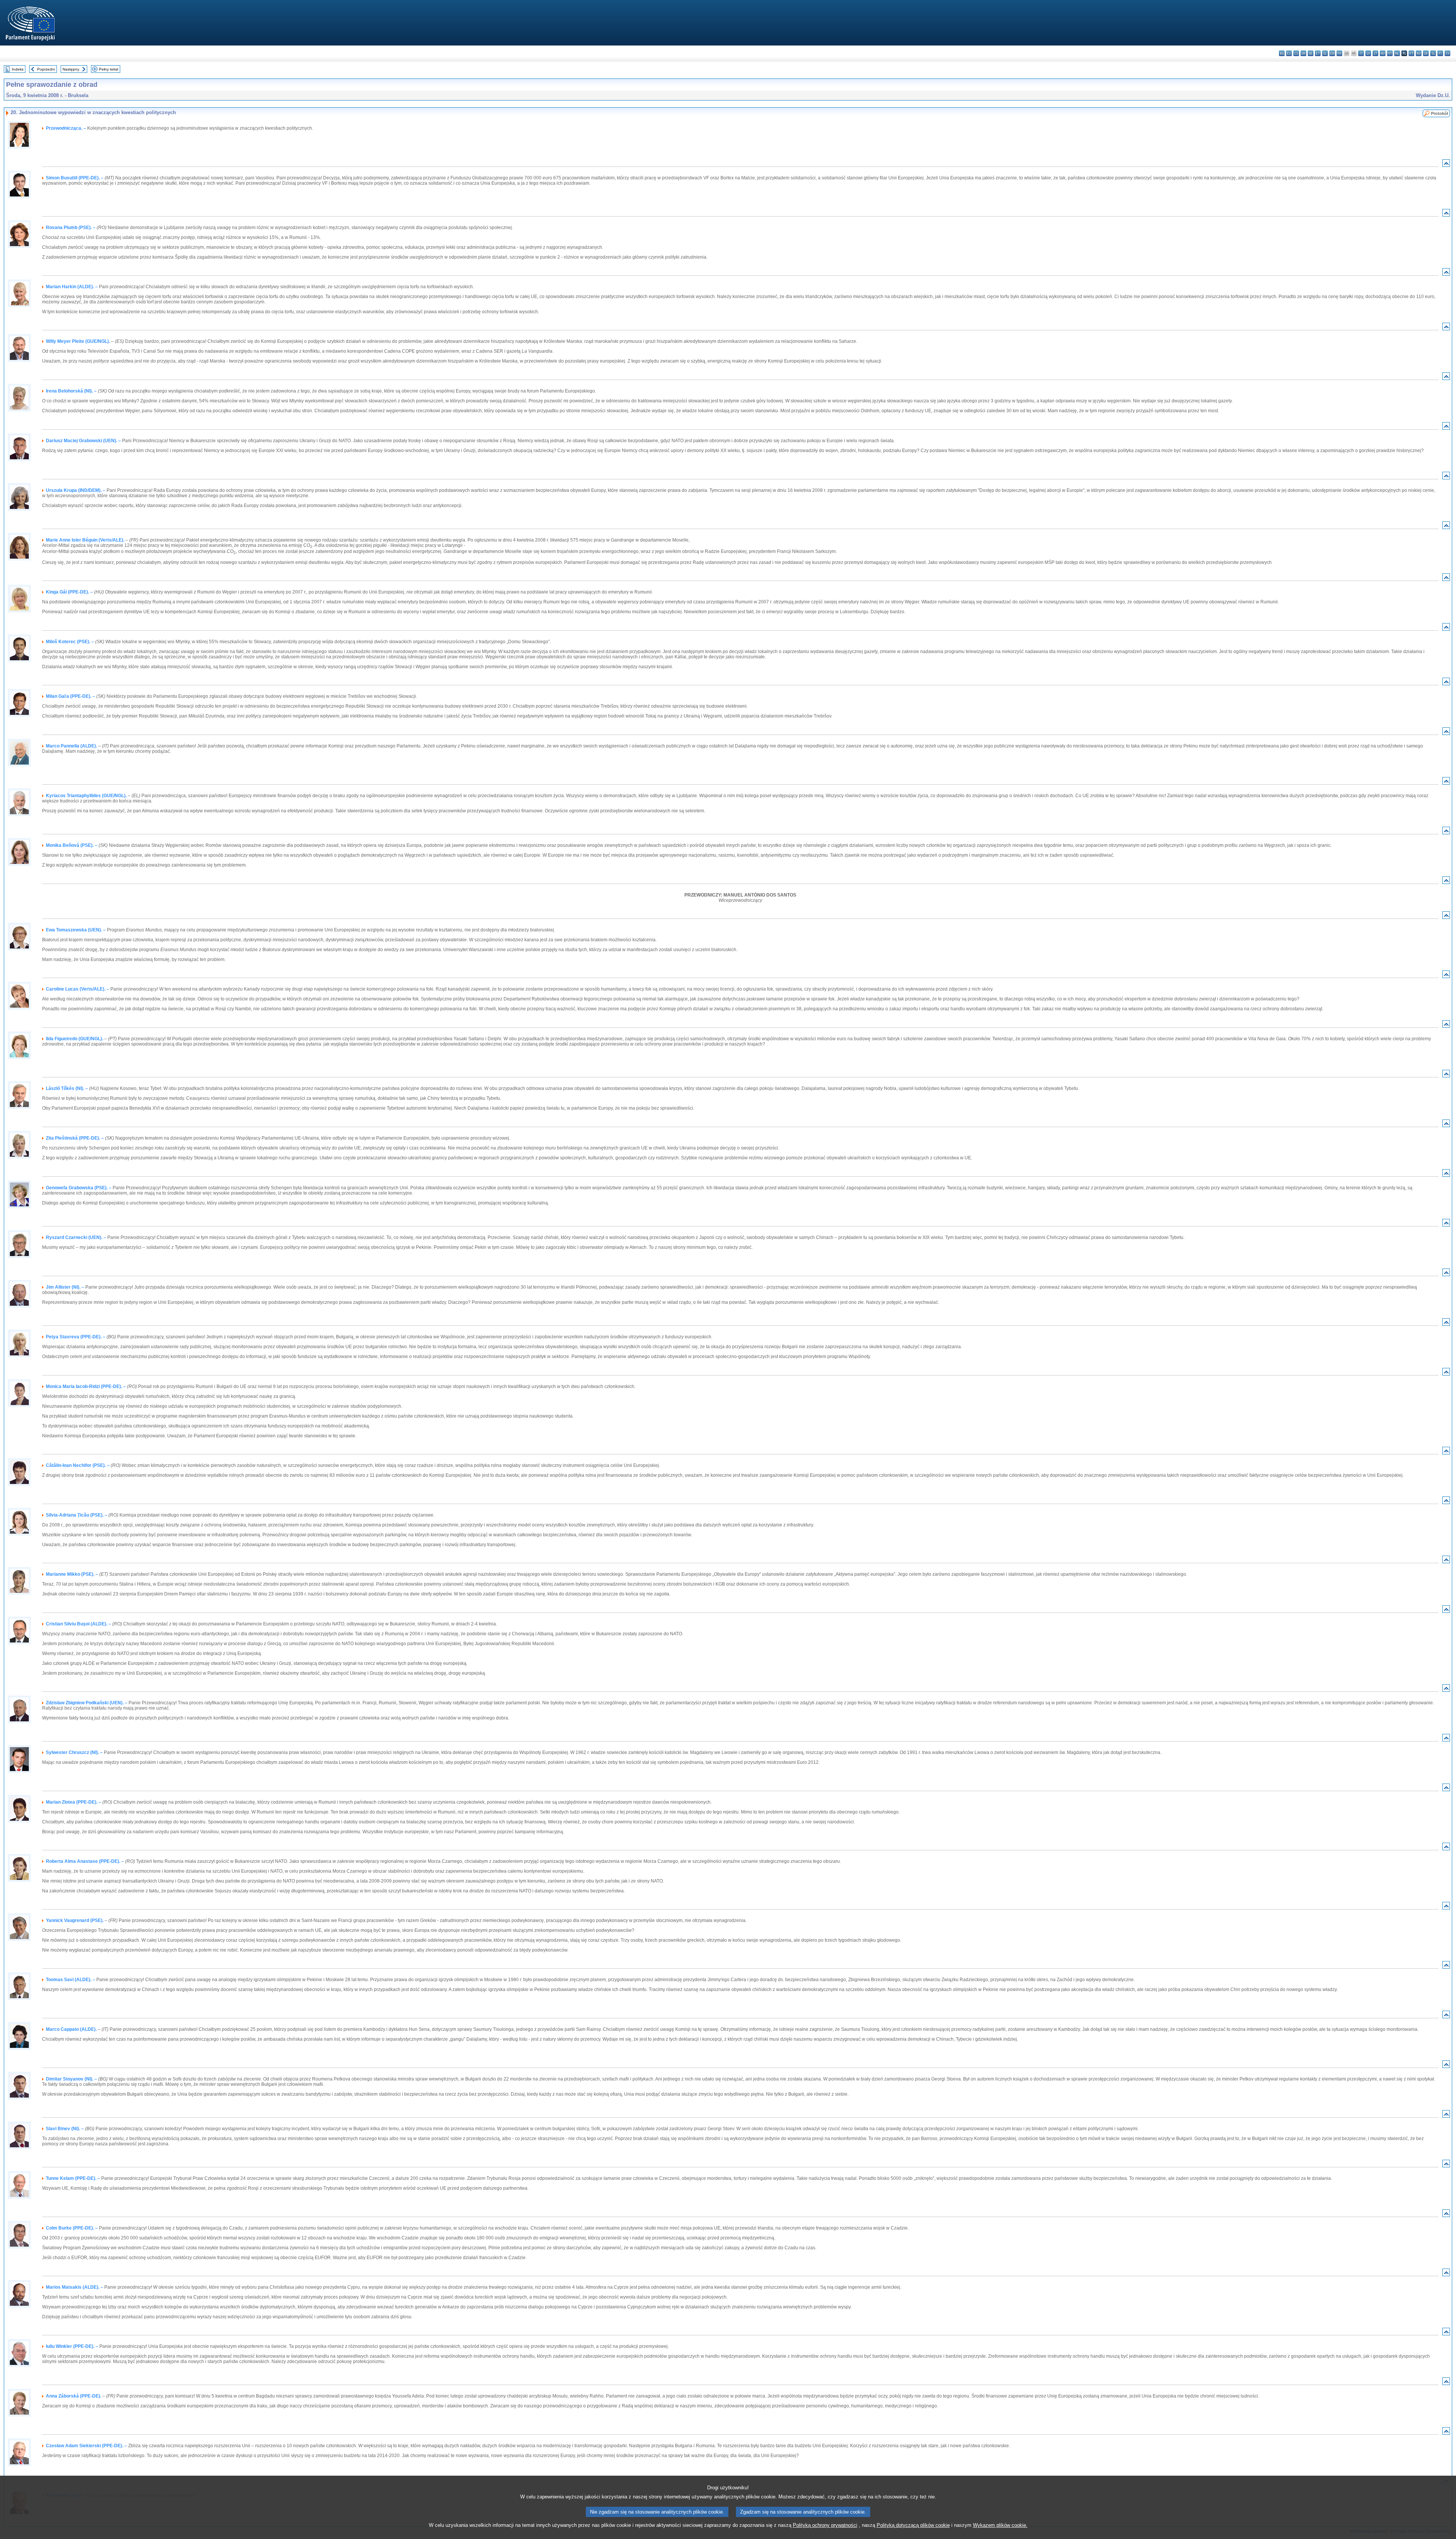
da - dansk (1303, 53)
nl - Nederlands (1397, 53)
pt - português (1411, 53)
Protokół (1440, 113)
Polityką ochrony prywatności (825, 2525)
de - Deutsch (1311, 53)
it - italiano (1361, 53)
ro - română (1419, 53)
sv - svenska (1447, 53)
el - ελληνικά (1325, 53)
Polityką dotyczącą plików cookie (913, 2525)
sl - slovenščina (1433, 53)
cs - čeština (1296, 53)
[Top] (1446, 165)
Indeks (18, 69)
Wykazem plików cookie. (1000, 2525)
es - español (1289, 53)
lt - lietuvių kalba (1375, 53)
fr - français (1339, 53)
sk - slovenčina (1426, 53)
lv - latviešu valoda (1368, 53)
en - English (1332, 53)
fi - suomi (1440, 53)
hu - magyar (1383, 53)
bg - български (1282, 53)
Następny (71, 69)
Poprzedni (46, 69)
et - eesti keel (1318, 53)
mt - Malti (1390, 53)
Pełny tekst (109, 69)
